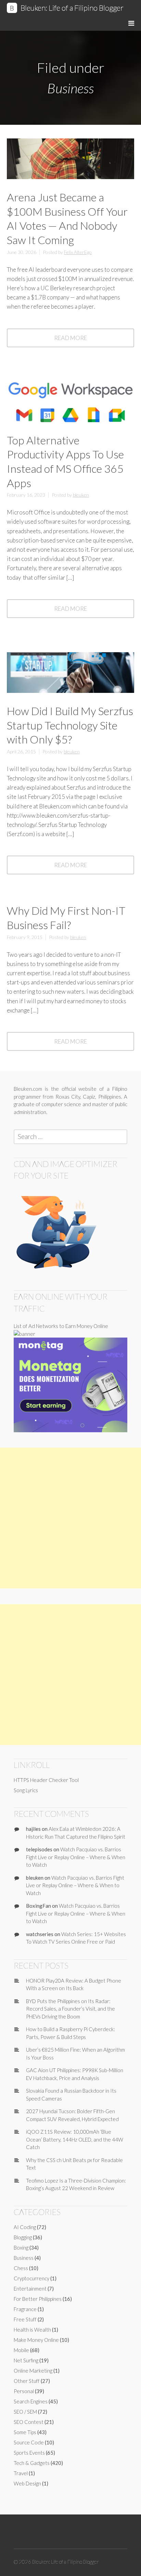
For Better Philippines (38, 2299)
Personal (24, 2391)
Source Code (29, 2442)
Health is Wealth (32, 2330)
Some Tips (25, 2432)
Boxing (21, 2248)
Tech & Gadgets (32, 2463)
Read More (79, 340)
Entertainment (30, 2289)
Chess (21, 2268)
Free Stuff (25, 2319)
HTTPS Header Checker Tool (46, 1780)
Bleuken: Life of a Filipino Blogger (72, 8)
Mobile (21, 2350)
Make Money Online (36, 2340)
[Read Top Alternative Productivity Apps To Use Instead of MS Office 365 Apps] (70, 419)
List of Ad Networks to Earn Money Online (61, 1326)
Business (24, 2258)
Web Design (27, 2483)
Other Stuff (27, 2381)
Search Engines (31, 2401)
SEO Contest (29, 2422)
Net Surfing (26, 2360)
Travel (21, 2473)
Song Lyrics (26, 1790)
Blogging (23, 2237)
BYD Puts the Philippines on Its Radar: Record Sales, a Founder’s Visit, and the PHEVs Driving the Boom (70, 2009)
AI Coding (25, 2227)
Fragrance (25, 2309)
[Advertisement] (70, 1518)
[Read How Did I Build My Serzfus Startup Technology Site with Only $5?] (70, 690)
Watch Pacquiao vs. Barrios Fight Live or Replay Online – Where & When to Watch (76, 1857)
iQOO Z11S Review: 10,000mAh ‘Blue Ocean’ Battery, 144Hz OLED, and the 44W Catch (75, 2139)
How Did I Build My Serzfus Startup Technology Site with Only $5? (70, 725)
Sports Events (29, 2453)
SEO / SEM (25, 2412)
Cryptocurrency (31, 2278)
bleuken (81, 495)
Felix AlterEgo (78, 252)
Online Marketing (33, 2371)
